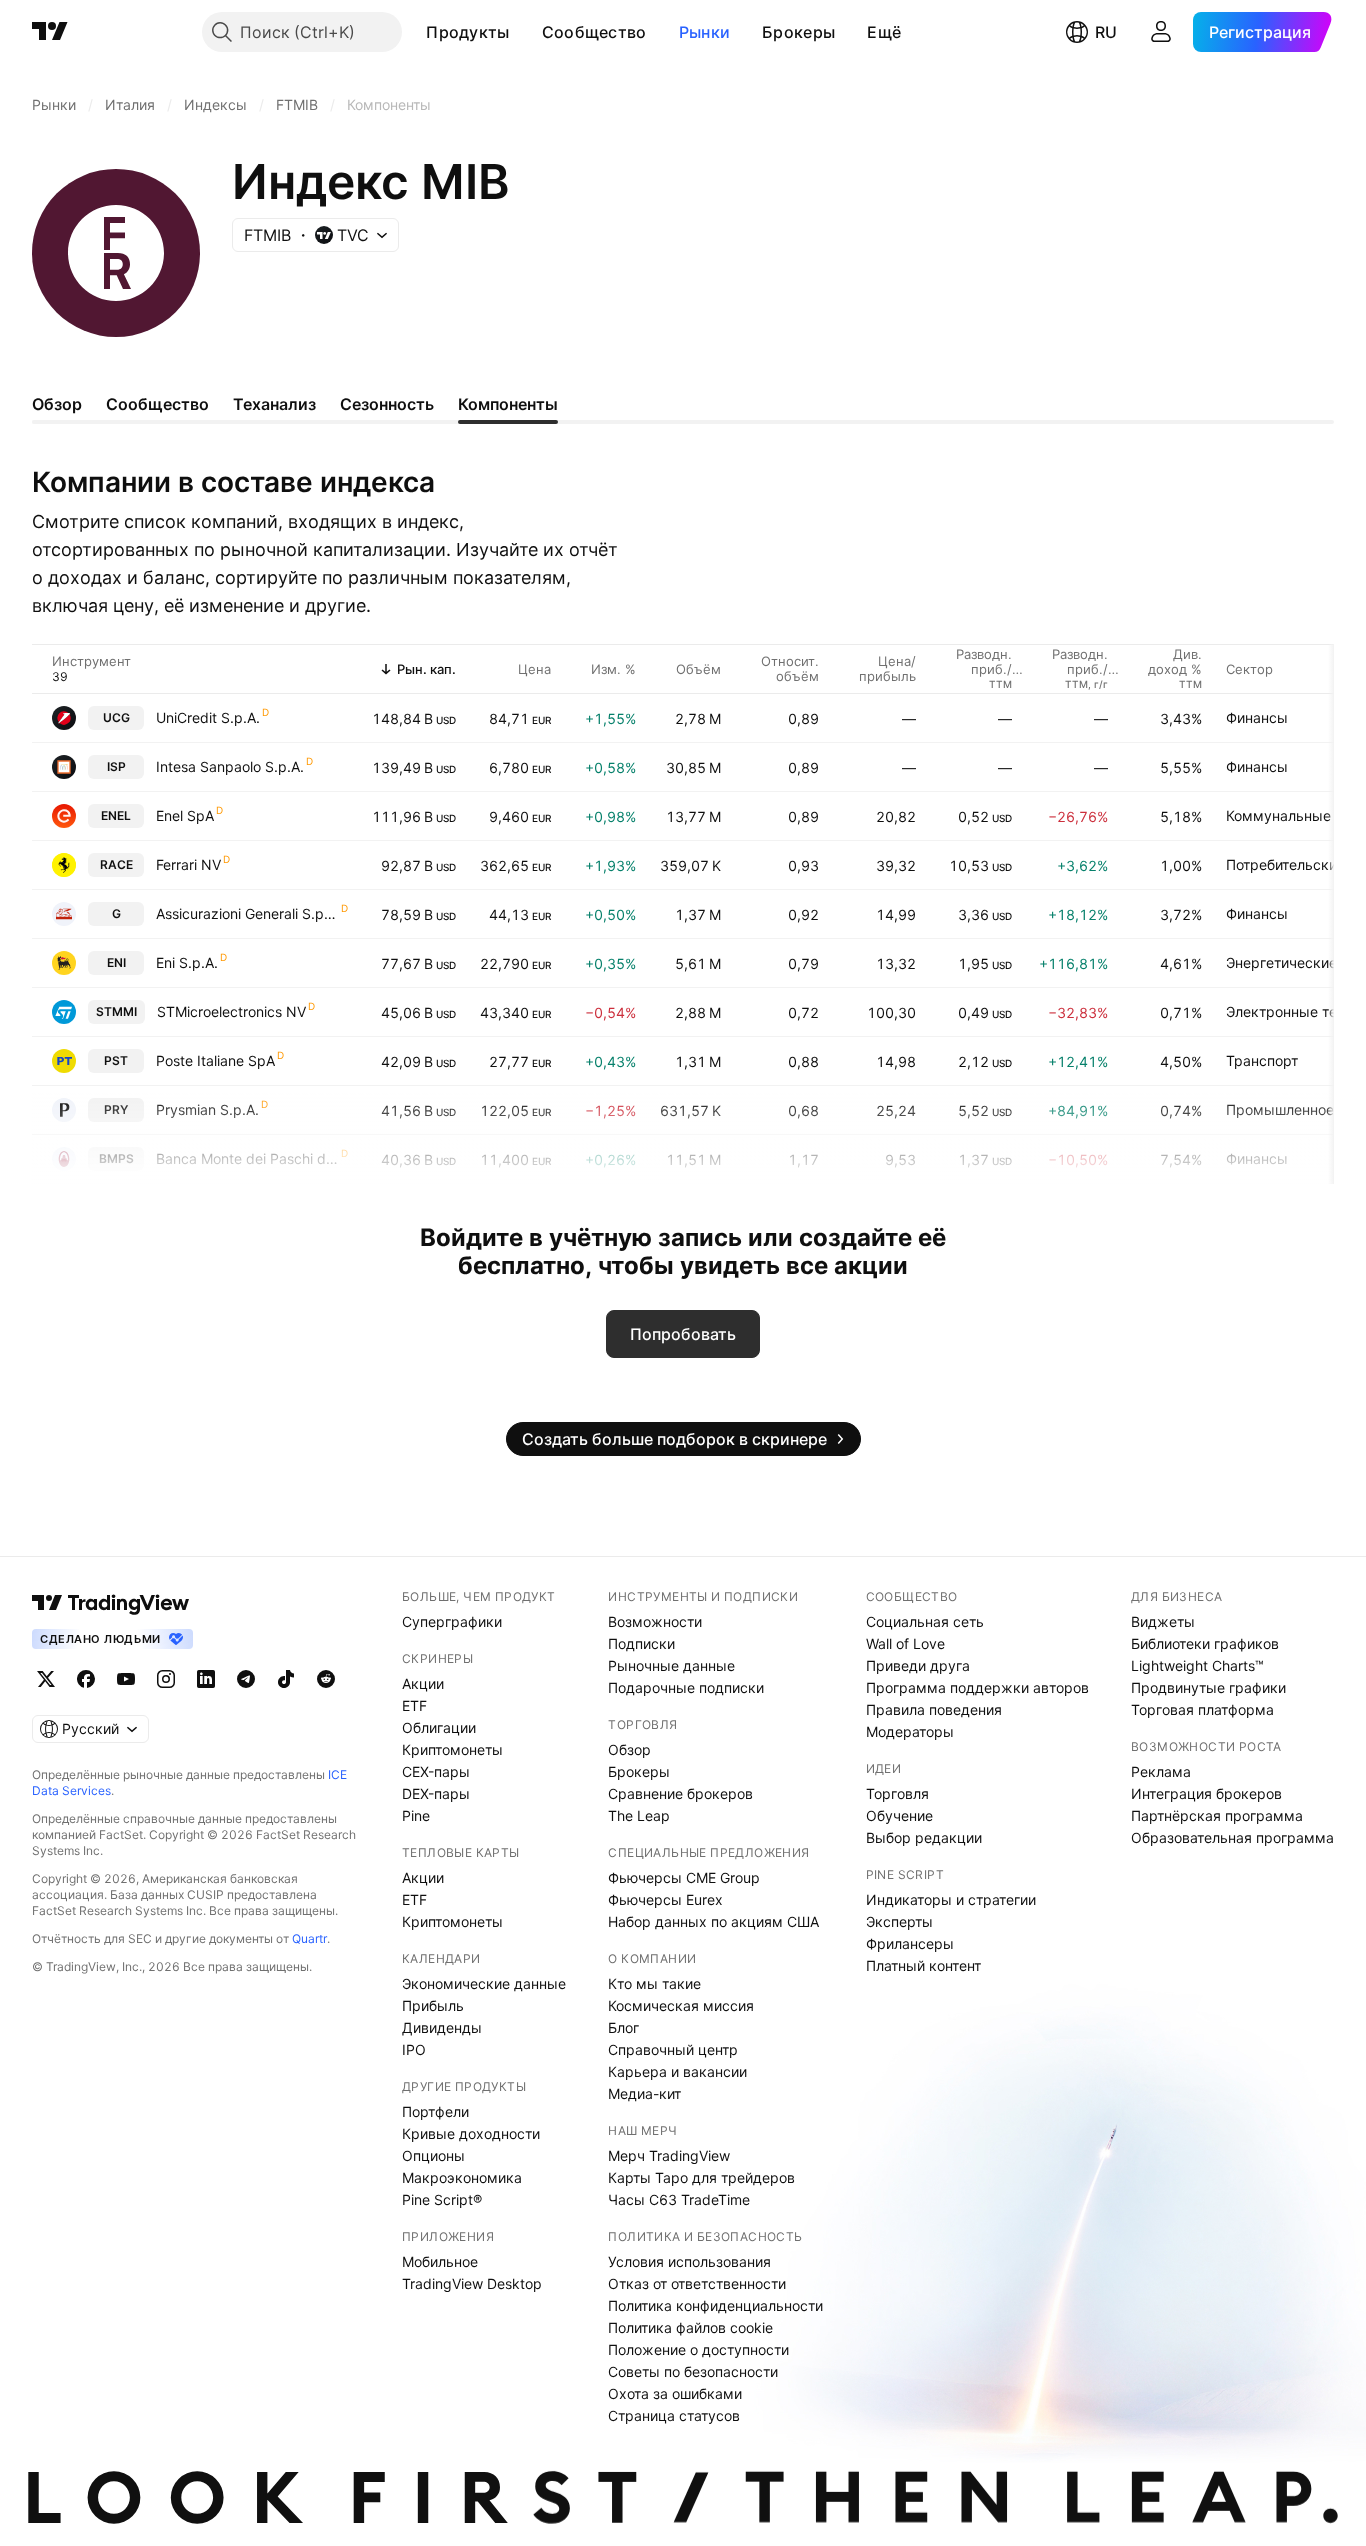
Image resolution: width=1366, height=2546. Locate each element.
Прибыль (433, 2005)
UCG (116, 717)
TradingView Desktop (472, 2283)
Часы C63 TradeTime (679, 2199)
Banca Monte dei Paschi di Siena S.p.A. (247, 1158)
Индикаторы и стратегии (951, 1899)
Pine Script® (442, 2199)
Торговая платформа (1202, 1709)
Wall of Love (905, 1643)
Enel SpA (185, 815)
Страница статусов (674, 2415)
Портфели (435, 2111)
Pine (416, 1815)
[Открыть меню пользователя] (1161, 32)
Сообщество (594, 32)
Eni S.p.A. (187, 962)
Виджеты (1163, 1621)
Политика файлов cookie (690, 2327)
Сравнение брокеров (680, 1793)
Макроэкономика (462, 2177)
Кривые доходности (471, 2133)
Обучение (899, 1815)
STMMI (116, 1011)
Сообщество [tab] (157, 404)
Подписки (641, 1643)
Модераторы (910, 1731)
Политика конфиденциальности (715, 2305)
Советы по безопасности (693, 2371)
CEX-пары (436, 1771)
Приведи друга (918, 1665)
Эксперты (899, 1921)
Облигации (439, 1727)
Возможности (655, 1621)
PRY (116, 1109)
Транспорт (1262, 1060)
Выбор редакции (924, 1837)
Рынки (705, 32)
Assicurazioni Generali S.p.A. (247, 913)
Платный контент (923, 1965)
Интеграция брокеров (1206, 1793)
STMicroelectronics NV (231, 1011)
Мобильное (440, 2261)
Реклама (1161, 1771)
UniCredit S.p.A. (208, 717)
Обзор (629, 1749)
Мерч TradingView (669, 2155)
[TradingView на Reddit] (326, 1679)
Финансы (1257, 717)
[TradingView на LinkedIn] (206, 1679)
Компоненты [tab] (508, 404)
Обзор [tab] (57, 404)
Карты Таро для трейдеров (701, 2177)
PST (116, 1060)
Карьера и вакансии (677, 2071)
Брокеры (798, 32)
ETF (414, 1705)
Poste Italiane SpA (215, 1060)
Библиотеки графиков (1205, 1643)
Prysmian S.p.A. (207, 1109)
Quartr (309, 1938)
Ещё (884, 32)
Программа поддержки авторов (977, 1687)
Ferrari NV (188, 864)
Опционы (433, 2155)
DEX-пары (436, 1793)
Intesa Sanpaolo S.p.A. (230, 766)
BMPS (116, 1158)
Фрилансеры (910, 1943)
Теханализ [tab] (274, 404)
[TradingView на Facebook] (86, 1679)
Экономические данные (484, 1983)
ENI (116, 962)
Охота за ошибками (675, 2393)
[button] (525, 32)
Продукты (467, 32)
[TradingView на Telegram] (246, 1679)
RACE (116, 864)
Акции (423, 1683)
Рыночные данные (671, 1665)
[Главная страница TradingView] (50, 32)
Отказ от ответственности (697, 2283)
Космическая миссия (681, 2005)
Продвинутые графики (1208, 1687)
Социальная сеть (925, 1621)
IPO (414, 2049)
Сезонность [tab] (387, 404)
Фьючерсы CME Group (684, 1877)
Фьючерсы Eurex (665, 1899)
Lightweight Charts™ (1197, 1665)
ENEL (116, 815)
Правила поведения (934, 1709)
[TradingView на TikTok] (286, 1679)
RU (1106, 32)
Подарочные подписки (686, 1687)
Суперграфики (452, 1621)
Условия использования (689, 2261)
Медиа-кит (644, 2093)
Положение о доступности (698, 2349)
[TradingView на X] (46, 1679)
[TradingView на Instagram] (166, 1679)
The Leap (639, 1815)
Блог (623, 2027)
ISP (116, 766)
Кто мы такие (654, 1983)
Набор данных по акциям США (713, 1921)
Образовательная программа (1232, 1837)
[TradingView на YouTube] (126, 1679)
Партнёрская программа (1217, 1815)
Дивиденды (442, 2027)
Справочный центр (673, 2049)
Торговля (897, 1793)
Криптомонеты (452, 1749)
